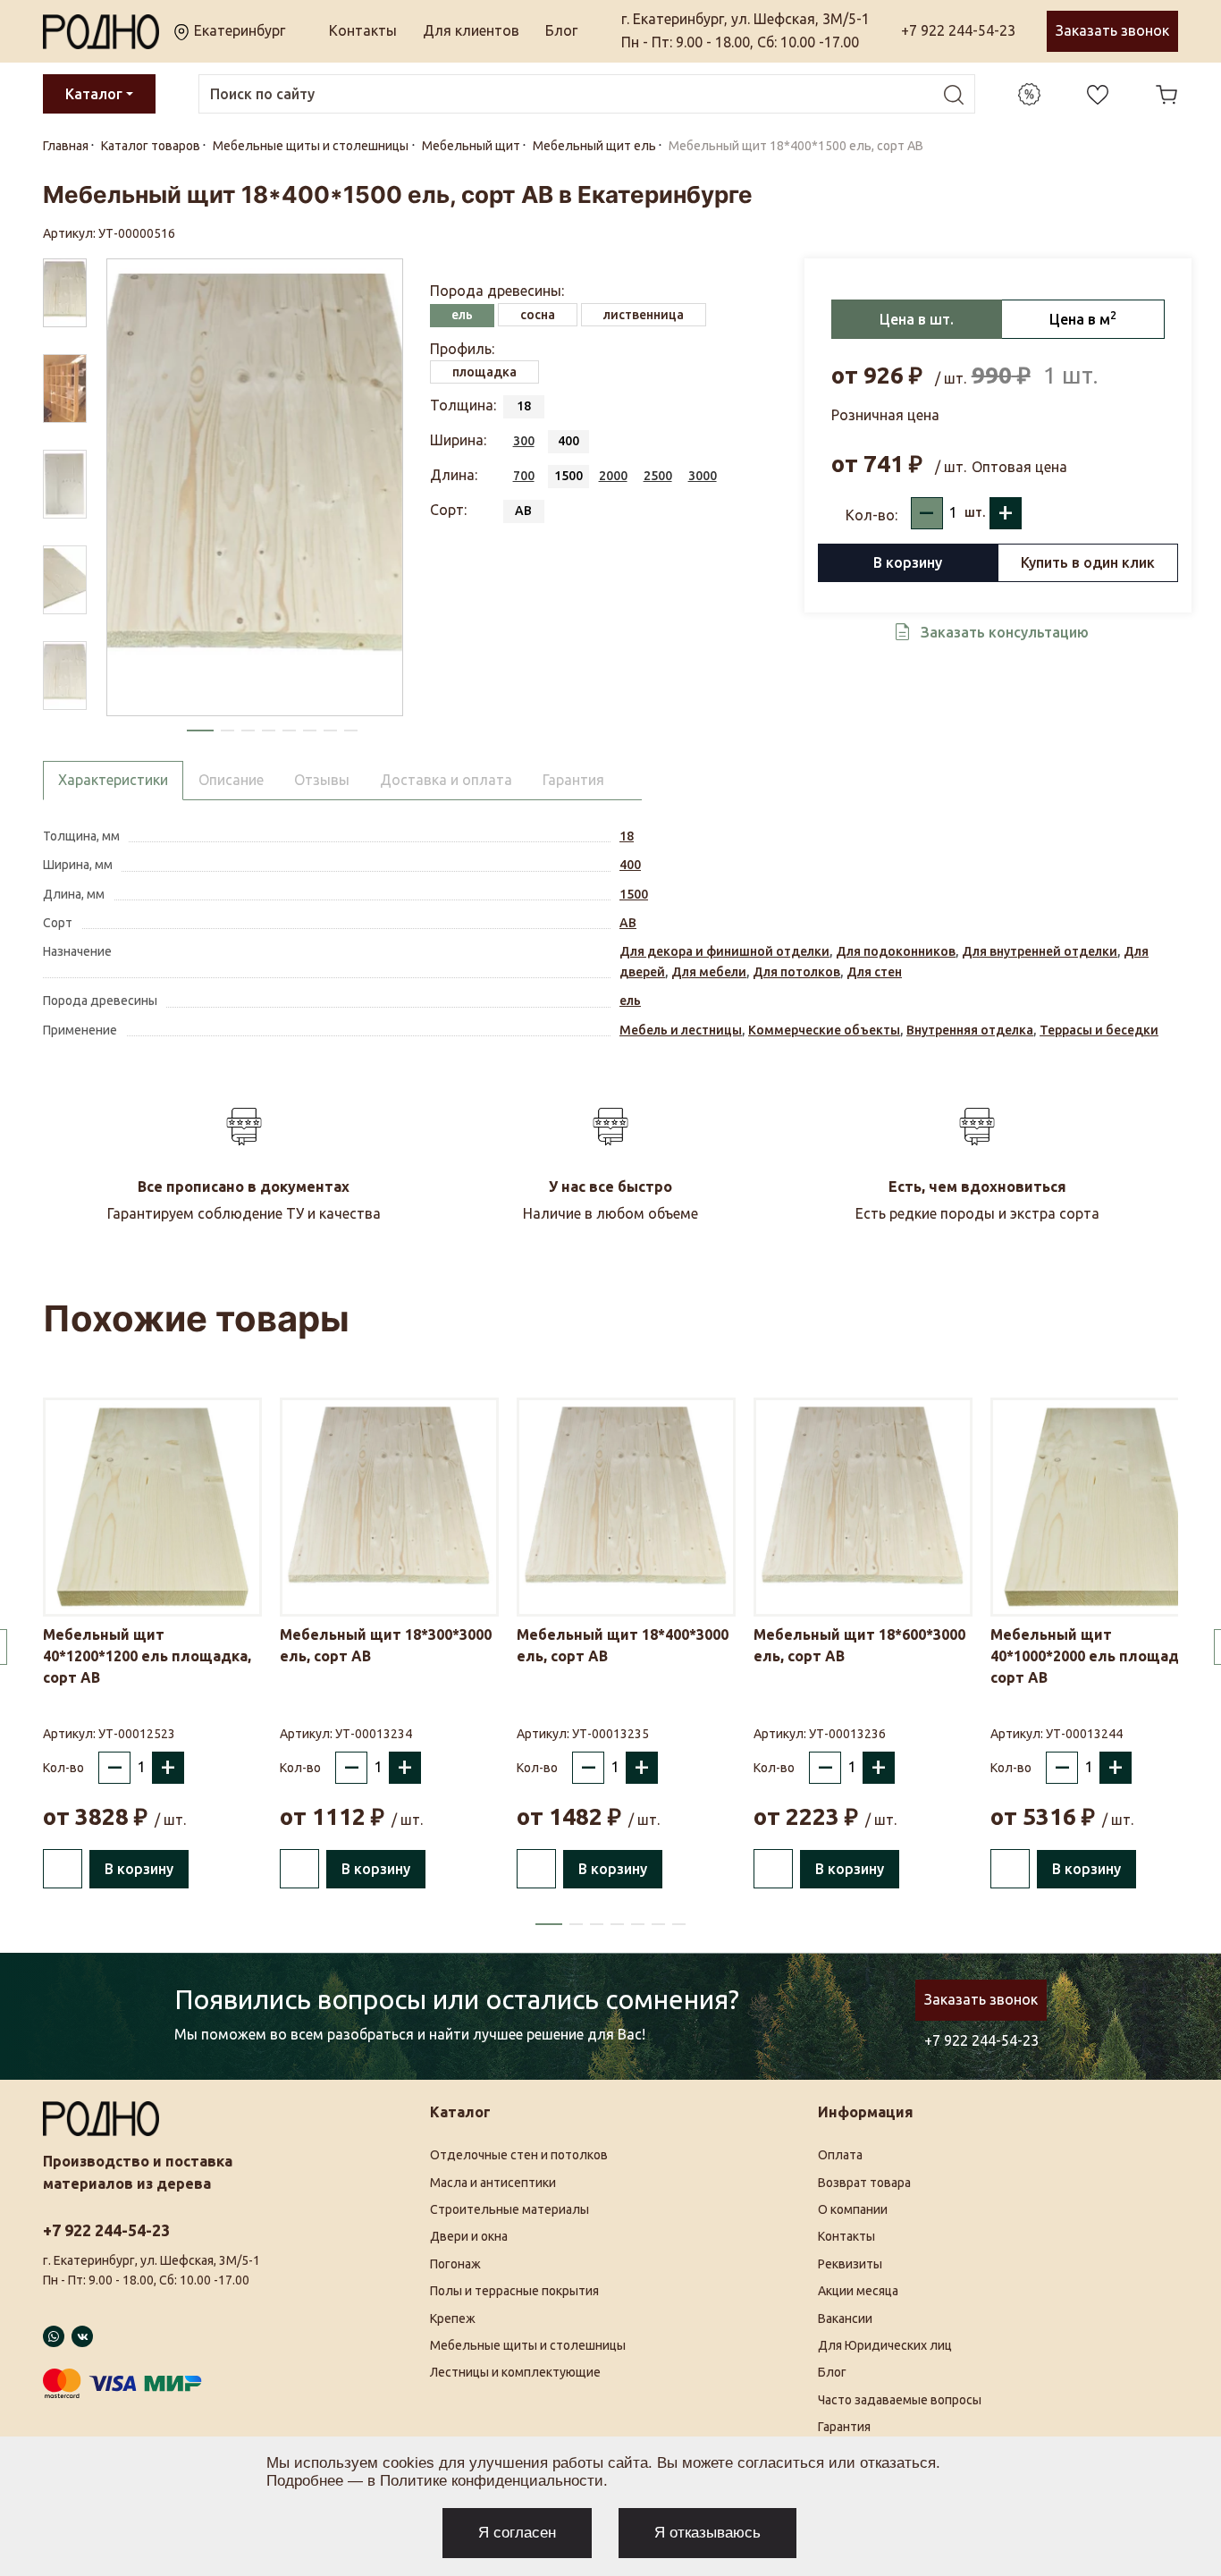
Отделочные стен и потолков (519, 2155)
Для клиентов (471, 30)
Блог (561, 30)
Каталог (94, 94)
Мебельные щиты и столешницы (528, 2345)
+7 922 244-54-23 (958, 30)
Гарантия (844, 2427)
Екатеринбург (238, 30)
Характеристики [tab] (113, 780)
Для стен (874, 972)
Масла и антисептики (493, 2183)
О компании (853, 2209)
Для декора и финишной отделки (724, 951)
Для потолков (796, 972)
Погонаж (455, 2264)
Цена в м (1083, 318)
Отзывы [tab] (322, 780)
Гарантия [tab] (573, 780)
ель (630, 1001)
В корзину (908, 562)
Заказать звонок (1112, 30)
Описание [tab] (231, 780)
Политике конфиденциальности (492, 2481)
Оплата (840, 2155)
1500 (634, 894)
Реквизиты (850, 2264)
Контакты (363, 30)
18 (627, 836)
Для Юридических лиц (885, 2345)
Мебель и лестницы (681, 1030)
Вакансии (845, 2318)
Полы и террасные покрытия (514, 2291)
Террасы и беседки (1099, 1030)
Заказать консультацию (1005, 632)
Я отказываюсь (707, 2533)
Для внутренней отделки (1040, 951)
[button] (200, 731)
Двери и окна (469, 2236)
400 (630, 865)
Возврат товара (864, 2183)
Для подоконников (896, 951)
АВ (628, 923)
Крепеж (453, 2318)
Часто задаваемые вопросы (900, 2400)
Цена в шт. (917, 319)
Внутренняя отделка (970, 1030)
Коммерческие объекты (824, 1030)
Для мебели (709, 972)
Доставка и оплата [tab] (446, 780)
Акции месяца (858, 2291)
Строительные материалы (509, 2209)
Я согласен (517, 2533)
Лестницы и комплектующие (515, 2372)
